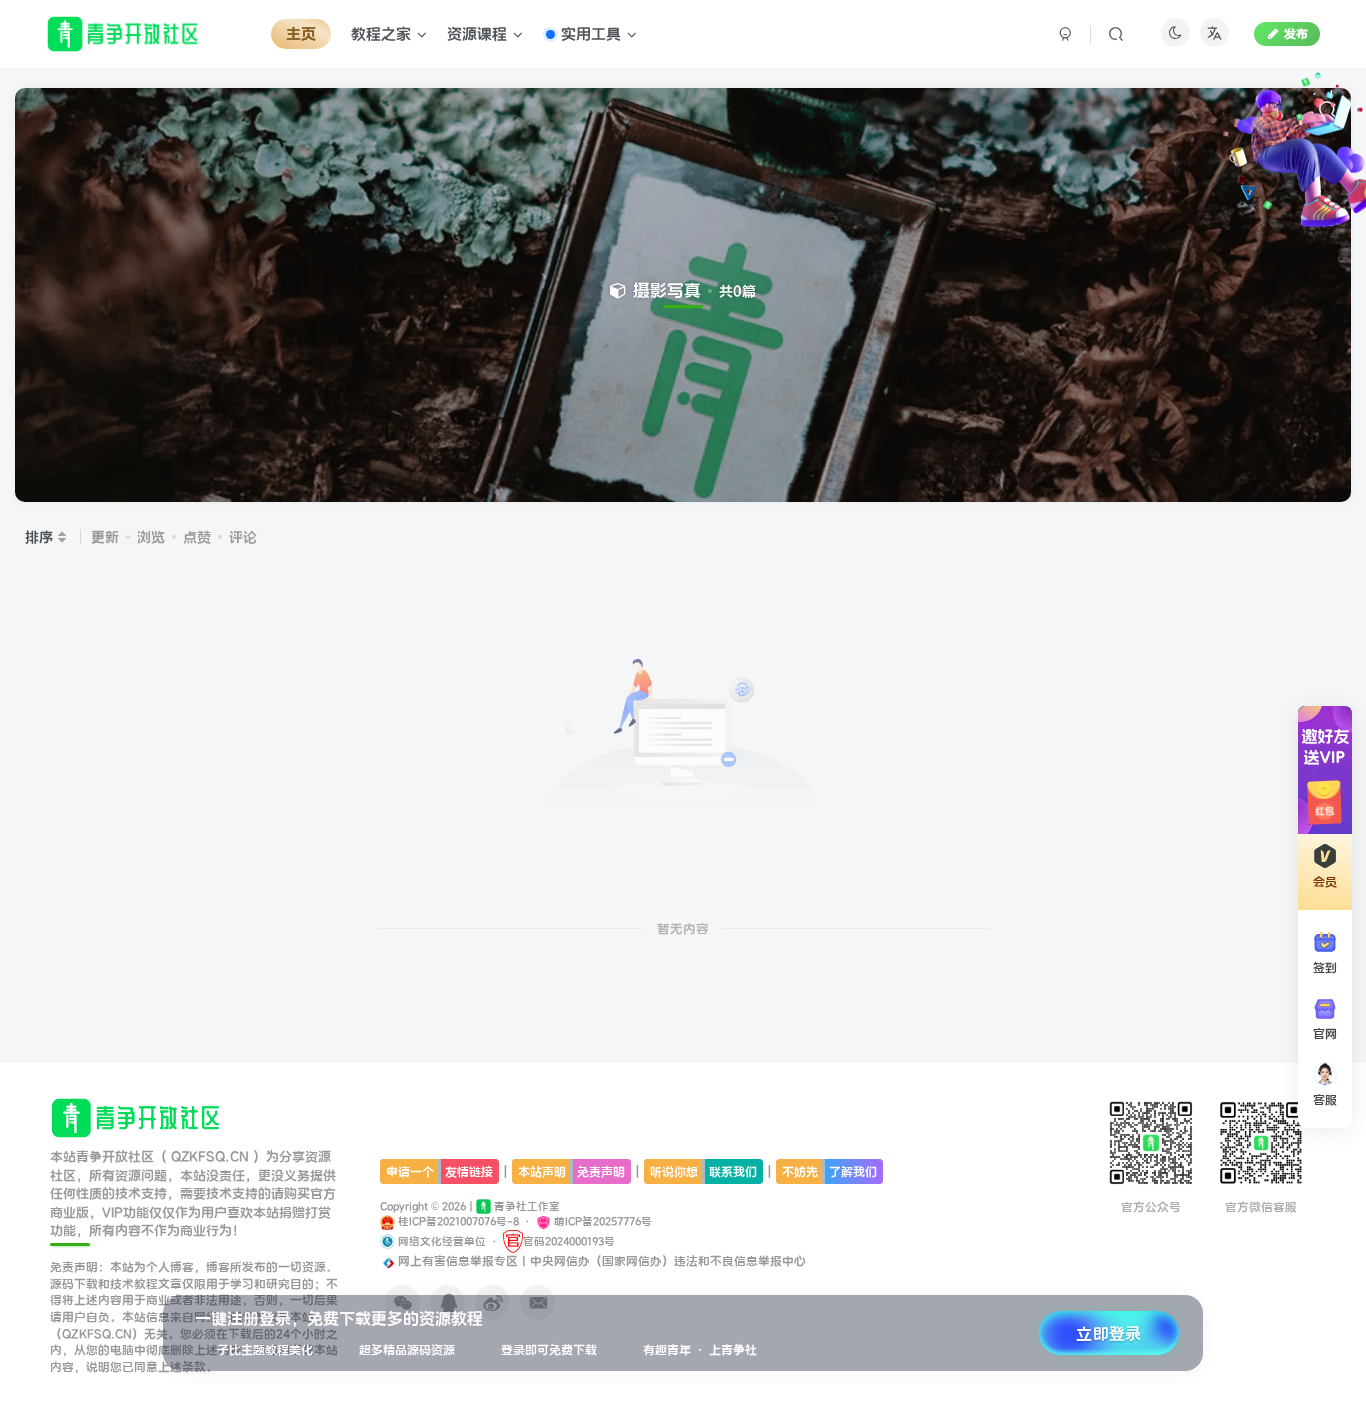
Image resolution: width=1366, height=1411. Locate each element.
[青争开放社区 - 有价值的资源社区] (136, 1117)
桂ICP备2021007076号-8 (457, 1221)
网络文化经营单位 (440, 1241)
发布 (1296, 33)
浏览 (151, 537)
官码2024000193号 (569, 1241)
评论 (243, 537)
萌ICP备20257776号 (601, 1221)
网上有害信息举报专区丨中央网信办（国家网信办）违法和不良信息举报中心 (600, 1260)
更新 (105, 537)
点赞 (197, 537)
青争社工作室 (525, 1206)
